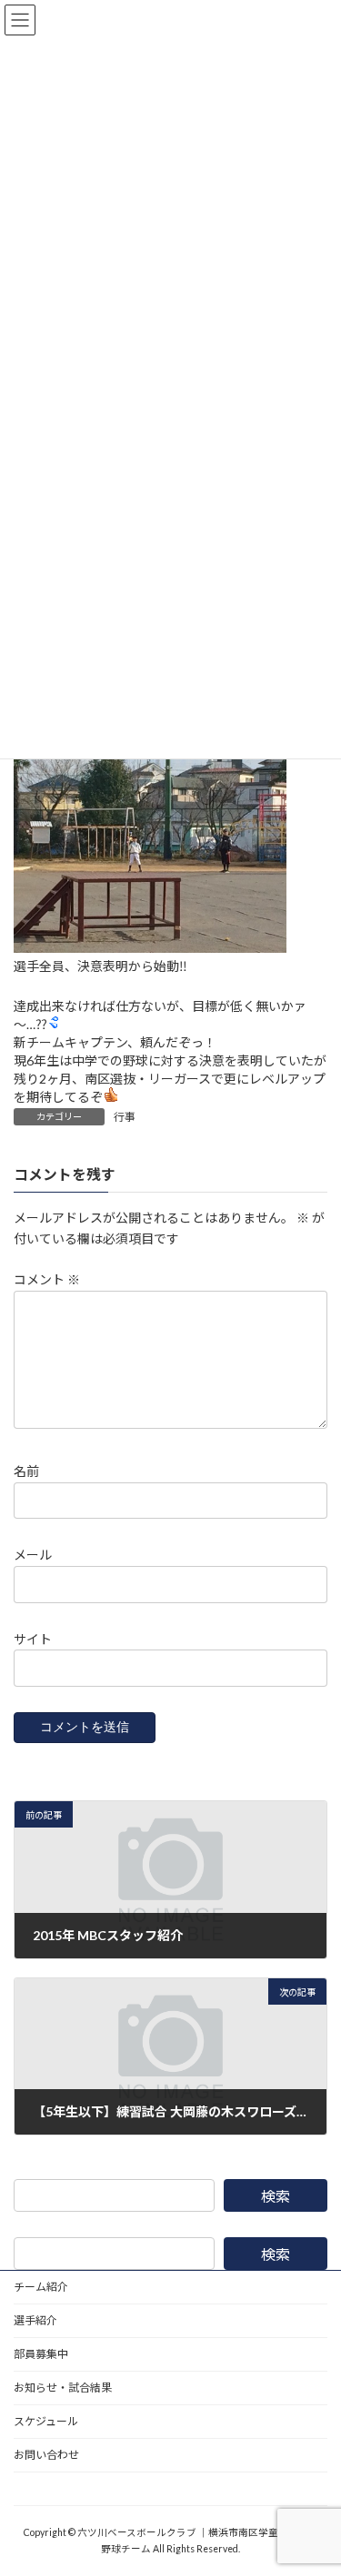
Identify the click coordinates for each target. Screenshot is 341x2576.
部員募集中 (41, 2354)
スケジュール (46, 2421)
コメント (47, 1279)
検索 (276, 2196)
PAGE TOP (315, 2480)
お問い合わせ (46, 2455)
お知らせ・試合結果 (63, 2388)
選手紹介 (35, 2320)
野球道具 (35, 2488)
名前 (26, 1471)
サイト (33, 1638)
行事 (125, 1117)
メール (33, 1555)
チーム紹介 (41, 2287)
